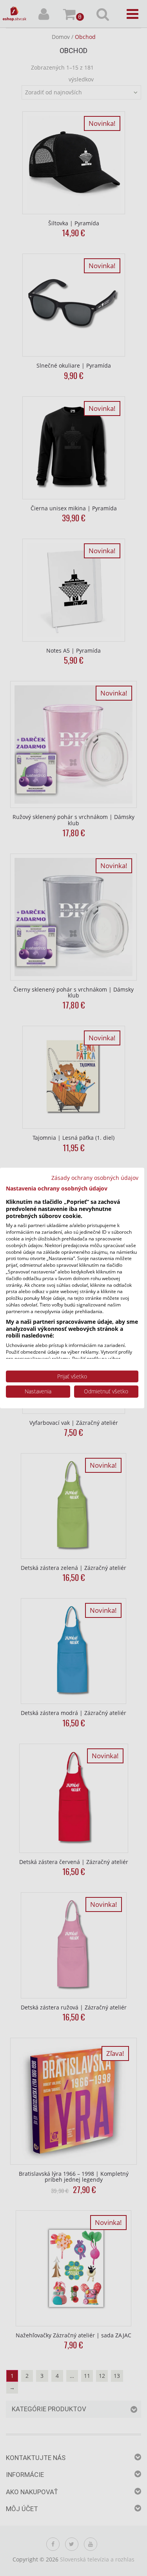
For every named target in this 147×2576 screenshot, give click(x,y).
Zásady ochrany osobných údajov (95, 1178)
